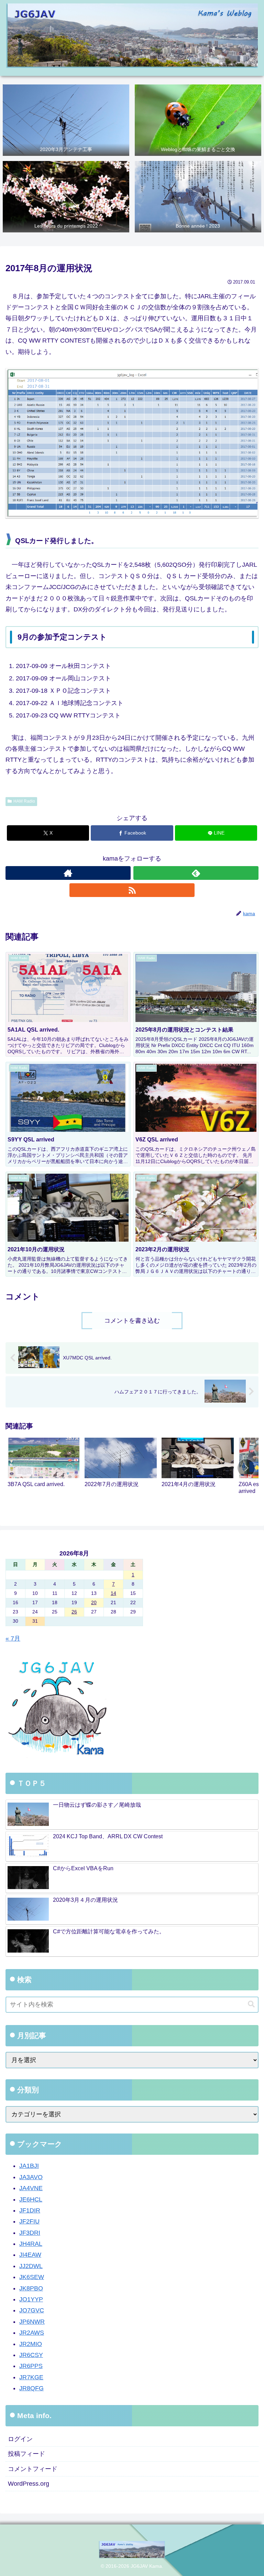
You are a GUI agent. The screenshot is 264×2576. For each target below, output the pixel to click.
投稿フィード (26, 2454)
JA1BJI (29, 2166)
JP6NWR (32, 2322)
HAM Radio (24, 801)
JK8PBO (31, 2288)
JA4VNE (31, 2188)
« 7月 (13, 1638)
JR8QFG (31, 2388)
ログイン (20, 2439)
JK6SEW (32, 2277)
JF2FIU (29, 2221)
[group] (44, 1469)
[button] (246, 1468)
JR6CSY (31, 2355)
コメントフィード (33, 2469)
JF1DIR (30, 2210)
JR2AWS (32, 2333)
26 (74, 1612)
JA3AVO (31, 2177)
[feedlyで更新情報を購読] (196, 873)
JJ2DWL (31, 2266)
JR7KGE (31, 2377)
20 (94, 1602)
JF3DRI (30, 2233)
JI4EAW (30, 2255)
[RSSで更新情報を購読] (132, 890)
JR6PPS (31, 2366)
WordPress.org (29, 2484)
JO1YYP (31, 2299)
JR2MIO (31, 2344)
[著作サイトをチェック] (68, 873)
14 (113, 1593)
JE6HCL (31, 2199)
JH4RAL (31, 2244)
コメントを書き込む (132, 1321)
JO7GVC (32, 2310)
